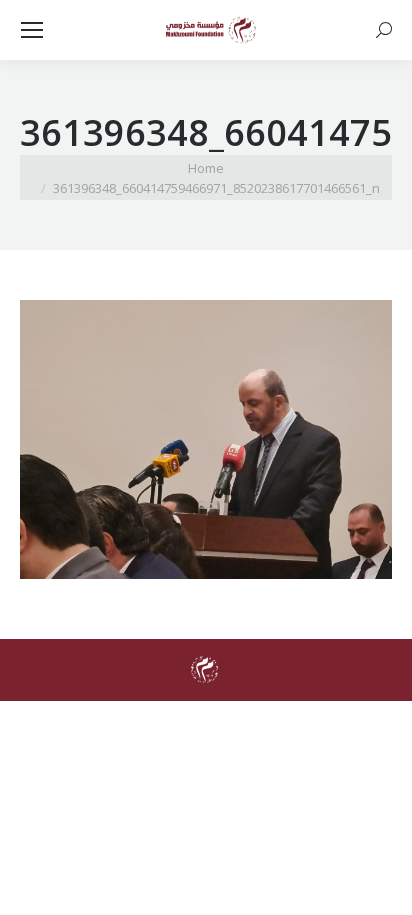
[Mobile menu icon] (32, 30)
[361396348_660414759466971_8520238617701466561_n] (206, 439)
